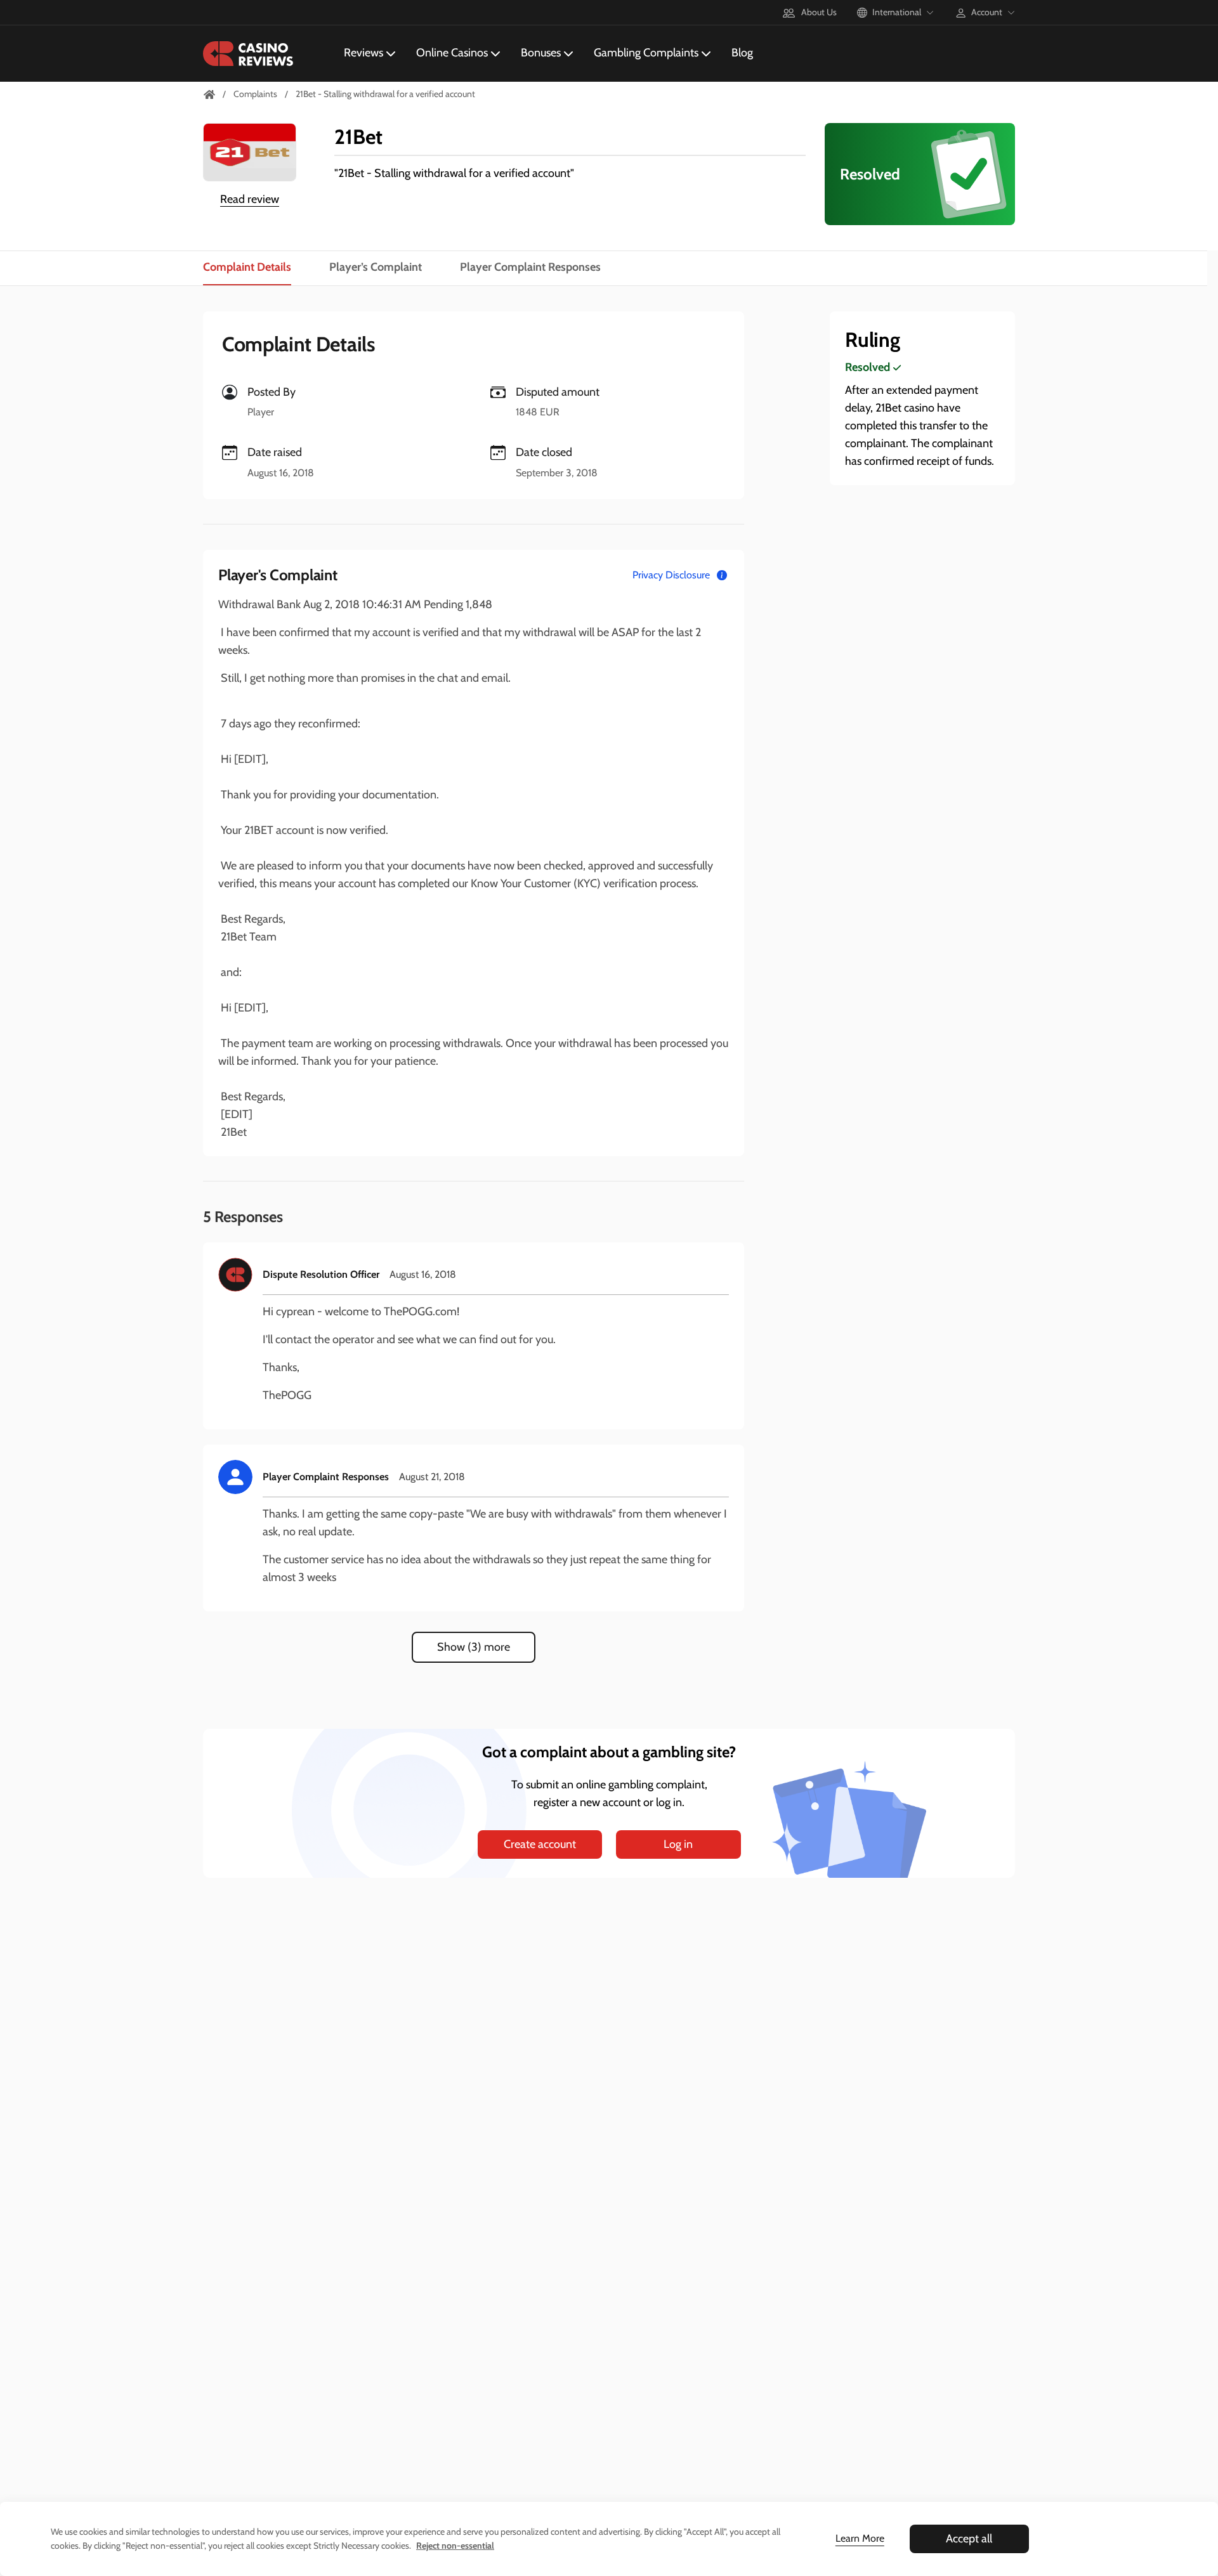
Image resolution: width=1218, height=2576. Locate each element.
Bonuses (541, 53)
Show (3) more (474, 1647)
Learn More (860, 2538)
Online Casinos (452, 53)
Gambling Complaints (646, 53)
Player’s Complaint (376, 267)
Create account (540, 1844)
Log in (678, 1844)
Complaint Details (247, 267)
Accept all (969, 2539)
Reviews (363, 53)
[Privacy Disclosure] (722, 575)
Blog (742, 53)
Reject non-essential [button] (455, 2546)
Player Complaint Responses (530, 267)
